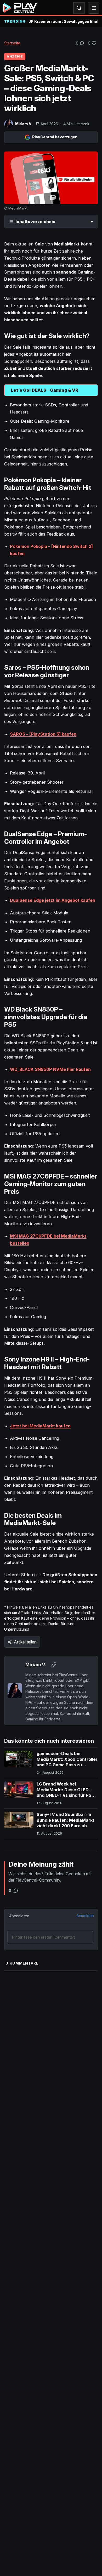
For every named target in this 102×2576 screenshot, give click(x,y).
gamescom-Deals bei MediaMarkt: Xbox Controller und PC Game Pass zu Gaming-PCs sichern (67, 1762)
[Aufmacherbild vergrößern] (51, 178)
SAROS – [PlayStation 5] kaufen (43, 734)
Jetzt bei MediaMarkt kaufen (40, 1426)
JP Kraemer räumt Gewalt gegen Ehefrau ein (63, 21)
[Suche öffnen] (79, 8)
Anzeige (15, 56)
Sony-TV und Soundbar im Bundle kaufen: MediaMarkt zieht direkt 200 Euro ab (66, 1820)
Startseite (12, 43)
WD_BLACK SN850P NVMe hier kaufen (50, 1069)
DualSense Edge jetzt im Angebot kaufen (53, 900)
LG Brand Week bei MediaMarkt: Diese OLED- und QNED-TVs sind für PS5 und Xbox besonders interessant (65, 1795)
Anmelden (85, 1916)
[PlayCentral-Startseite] (20, 8)
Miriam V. (24, 124)
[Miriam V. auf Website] (54, 1665)
